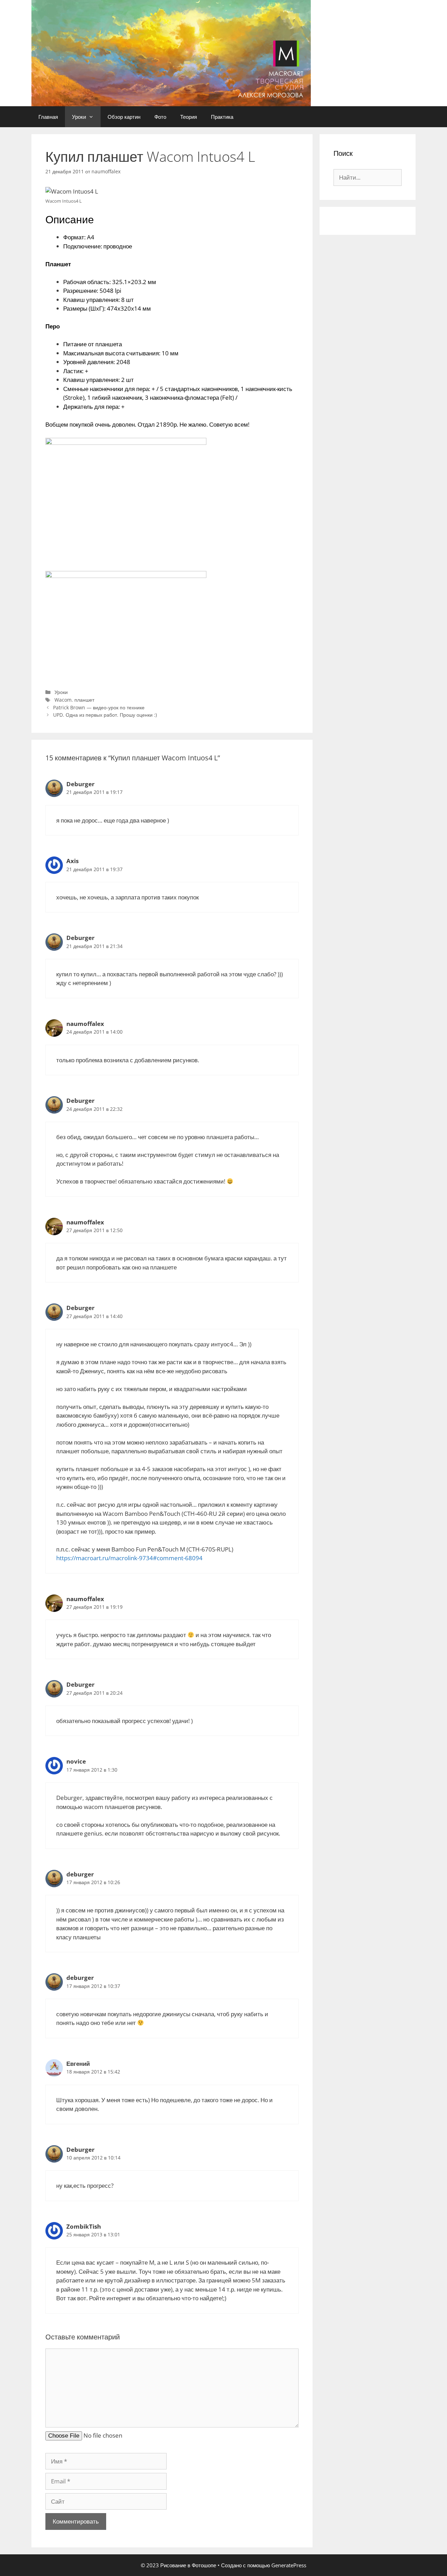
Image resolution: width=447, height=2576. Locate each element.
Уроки (79, 117)
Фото (160, 117)
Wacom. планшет (74, 700)
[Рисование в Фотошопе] (171, 53)
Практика (222, 117)
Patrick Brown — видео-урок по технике (99, 707)
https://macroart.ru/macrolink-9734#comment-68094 (129, 1558)
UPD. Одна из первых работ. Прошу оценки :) (105, 715)
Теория (189, 117)
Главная (48, 117)
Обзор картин (124, 117)
